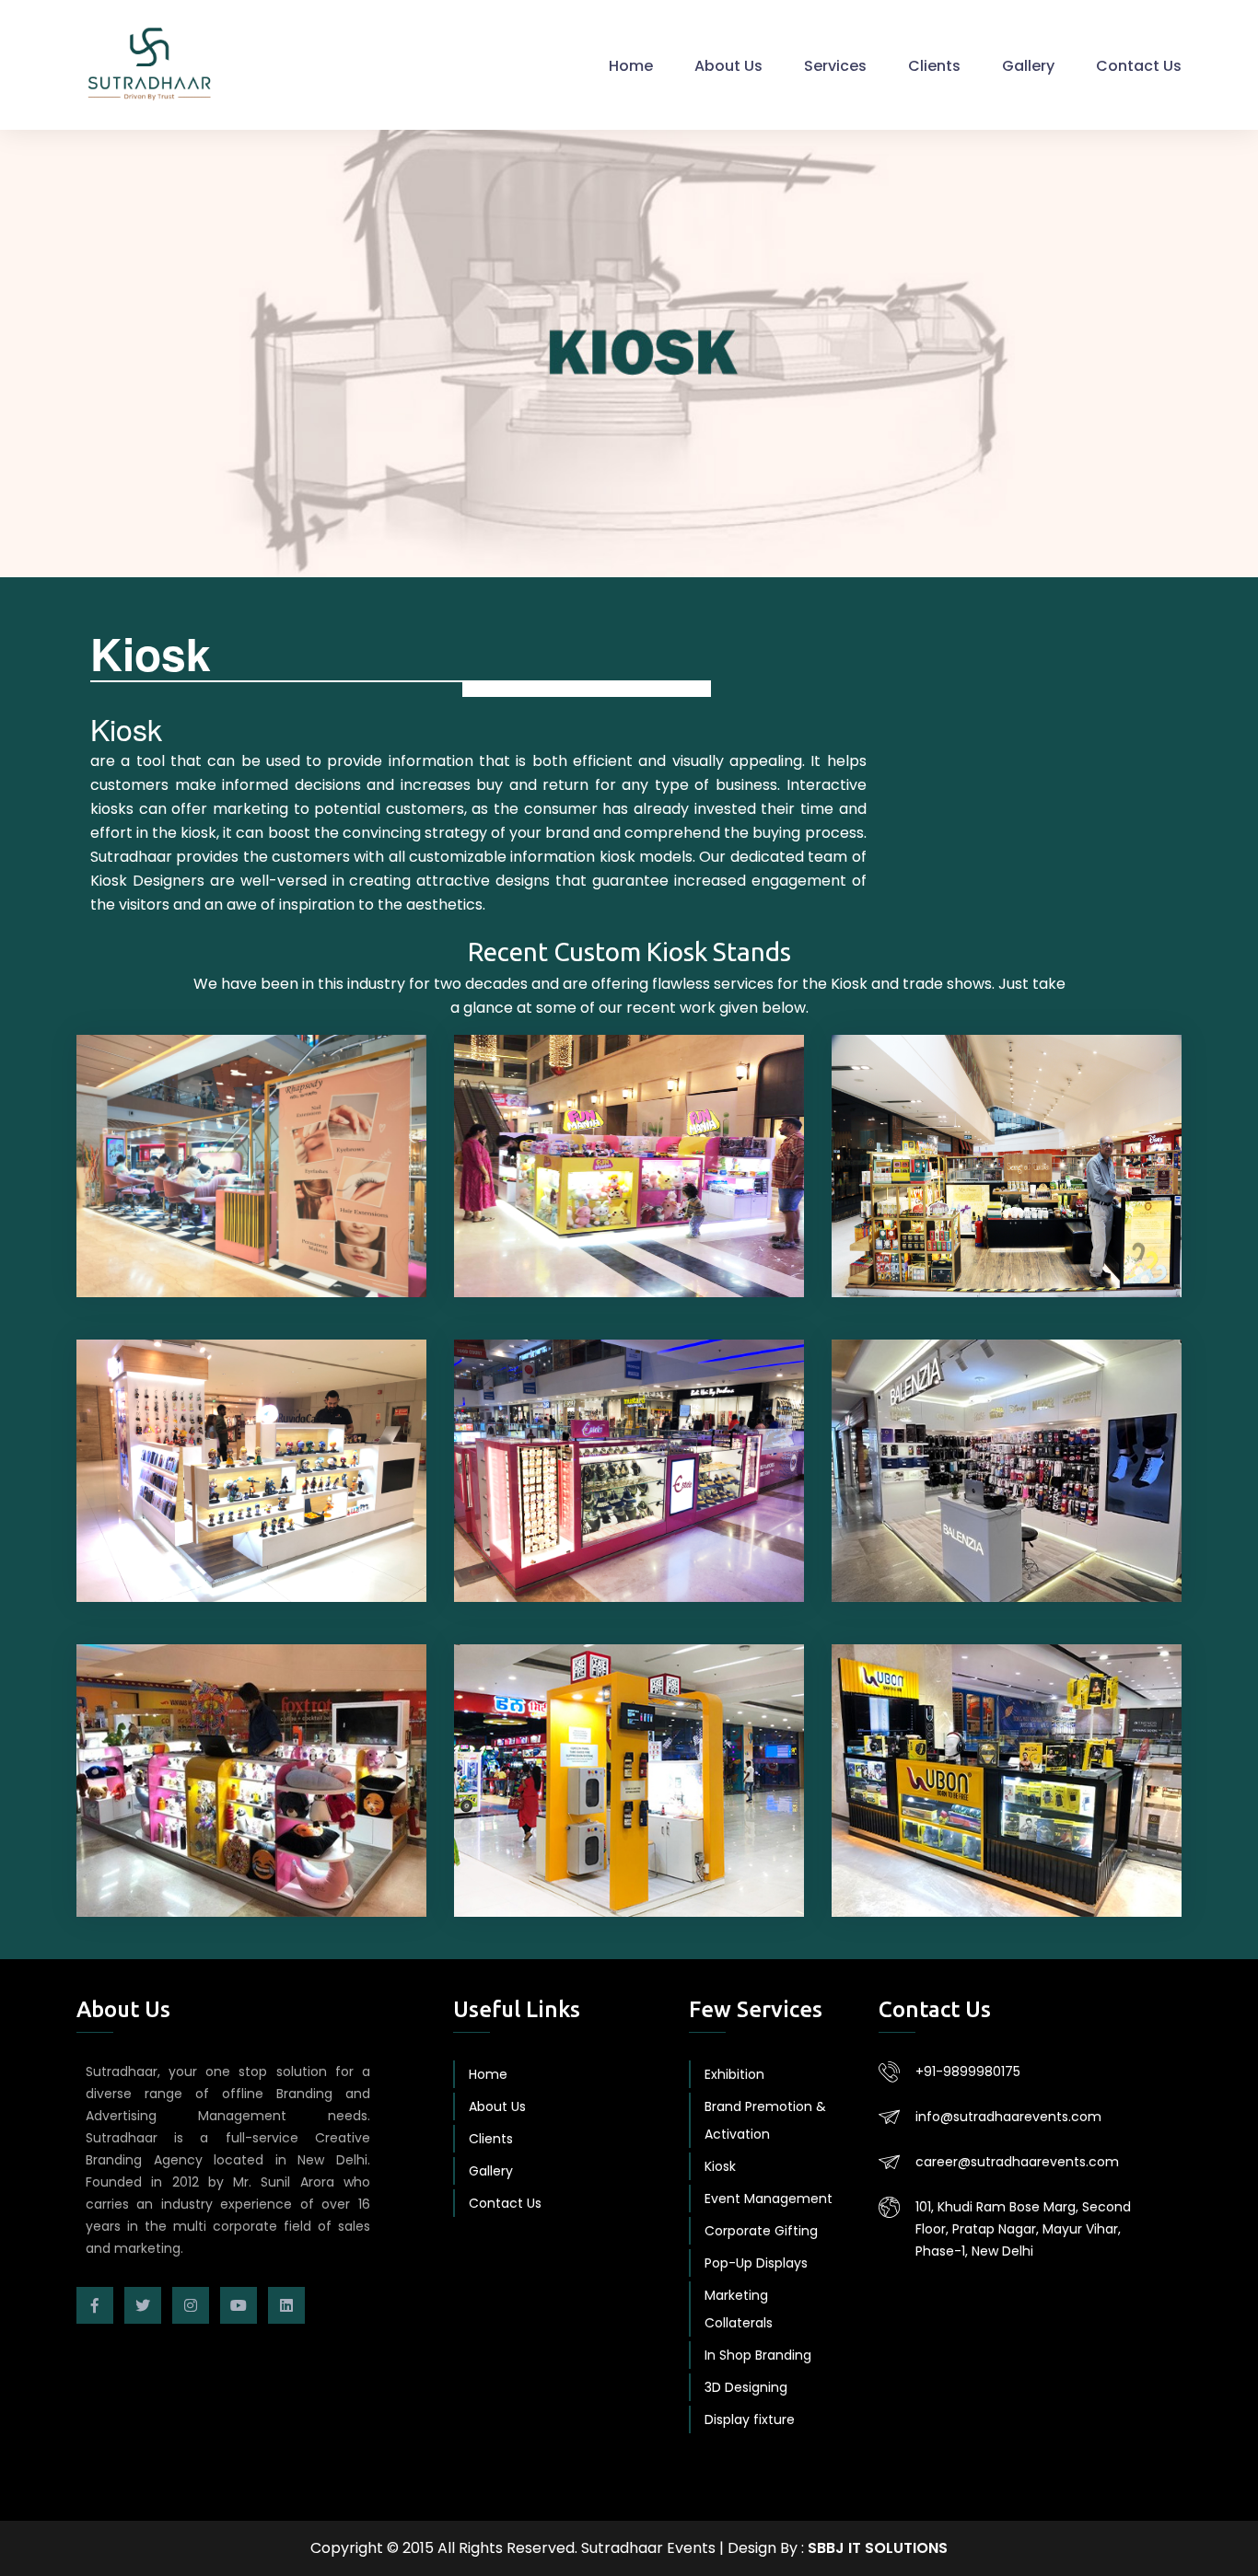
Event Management (769, 2199)
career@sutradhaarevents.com (1017, 2162)
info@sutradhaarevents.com (1008, 2117)
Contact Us (1139, 66)
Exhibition (734, 2074)
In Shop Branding (758, 2355)
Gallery (1028, 66)
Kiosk (720, 2166)
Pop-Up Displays (756, 2263)
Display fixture (750, 2419)
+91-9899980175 (968, 2071)
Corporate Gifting (761, 2231)
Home (631, 66)
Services (835, 66)
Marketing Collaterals (739, 2309)
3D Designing (746, 2387)
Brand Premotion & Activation (765, 2120)
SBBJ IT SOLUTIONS (878, 2548)
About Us (728, 66)
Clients (934, 66)
